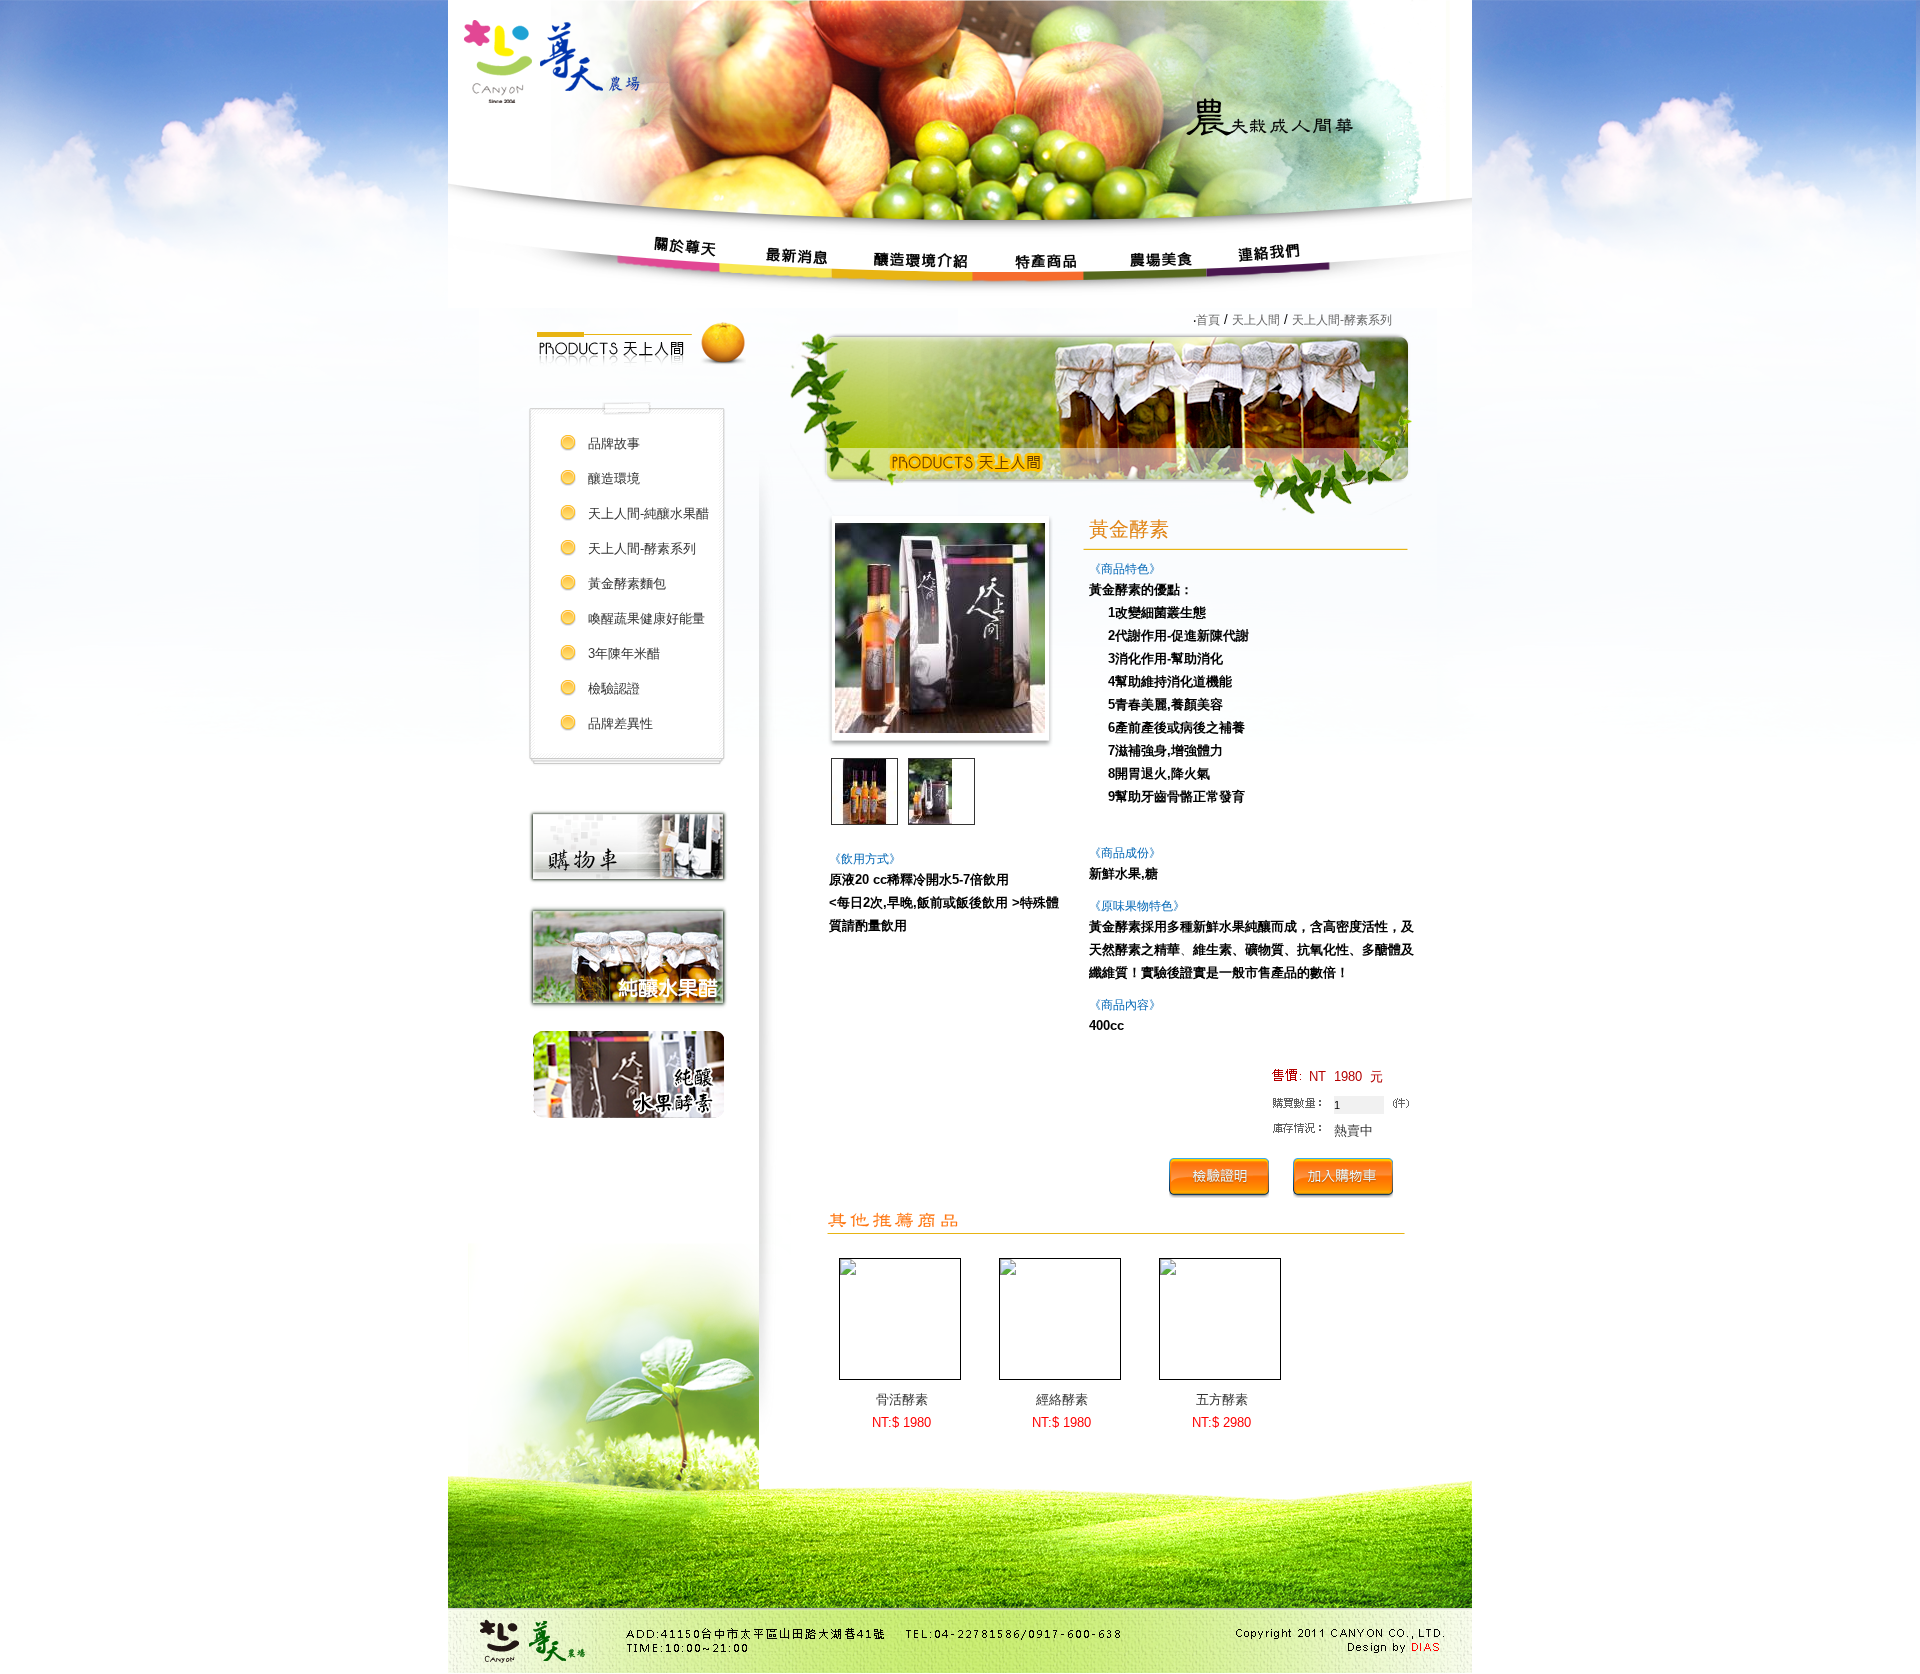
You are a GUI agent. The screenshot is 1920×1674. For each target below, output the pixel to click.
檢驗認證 (614, 688)
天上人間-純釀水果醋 (648, 513)
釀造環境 (614, 478)
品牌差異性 (620, 723)
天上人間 (1256, 320)
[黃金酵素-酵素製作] (940, 728)
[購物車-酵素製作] (628, 879)
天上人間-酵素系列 (642, 548)
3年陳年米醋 (624, 653)
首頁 (1208, 320)
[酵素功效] (628, 1006)
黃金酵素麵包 (627, 583)
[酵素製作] (628, 1113)
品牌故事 (614, 443)
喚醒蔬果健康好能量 (646, 618)
